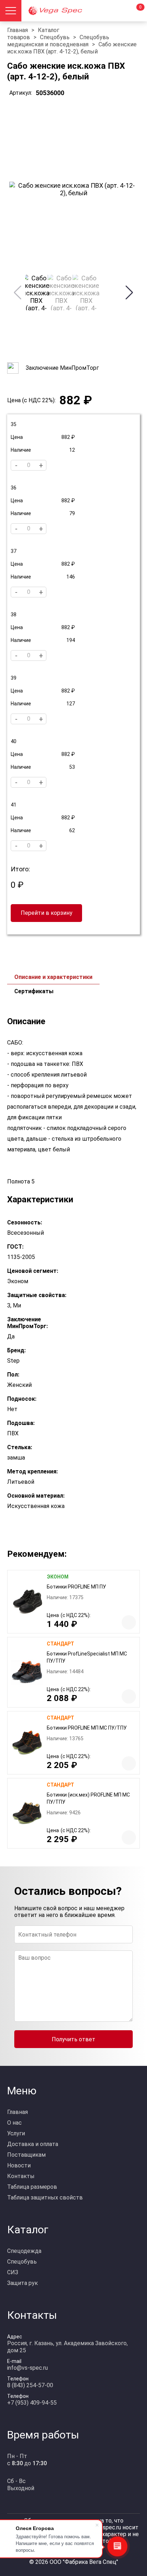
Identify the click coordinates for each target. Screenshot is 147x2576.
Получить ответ (73, 2039)
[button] (129, 292)
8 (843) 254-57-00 (30, 2385)
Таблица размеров (32, 2187)
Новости (19, 2165)
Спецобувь (55, 37)
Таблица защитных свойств (45, 2197)
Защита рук (22, 2283)
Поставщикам (26, 2155)
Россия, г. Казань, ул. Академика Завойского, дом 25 (67, 2347)
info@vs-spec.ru (27, 2368)
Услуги (16, 2133)
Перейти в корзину (47, 913)
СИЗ (13, 2272)
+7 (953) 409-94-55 (32, 2403)
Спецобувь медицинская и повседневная (58, 41)
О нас (14, 2123)
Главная (17, 30)
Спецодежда (24, 2251)
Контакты (21, 2176)
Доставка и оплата (33, 2144)
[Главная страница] (66, 11)
